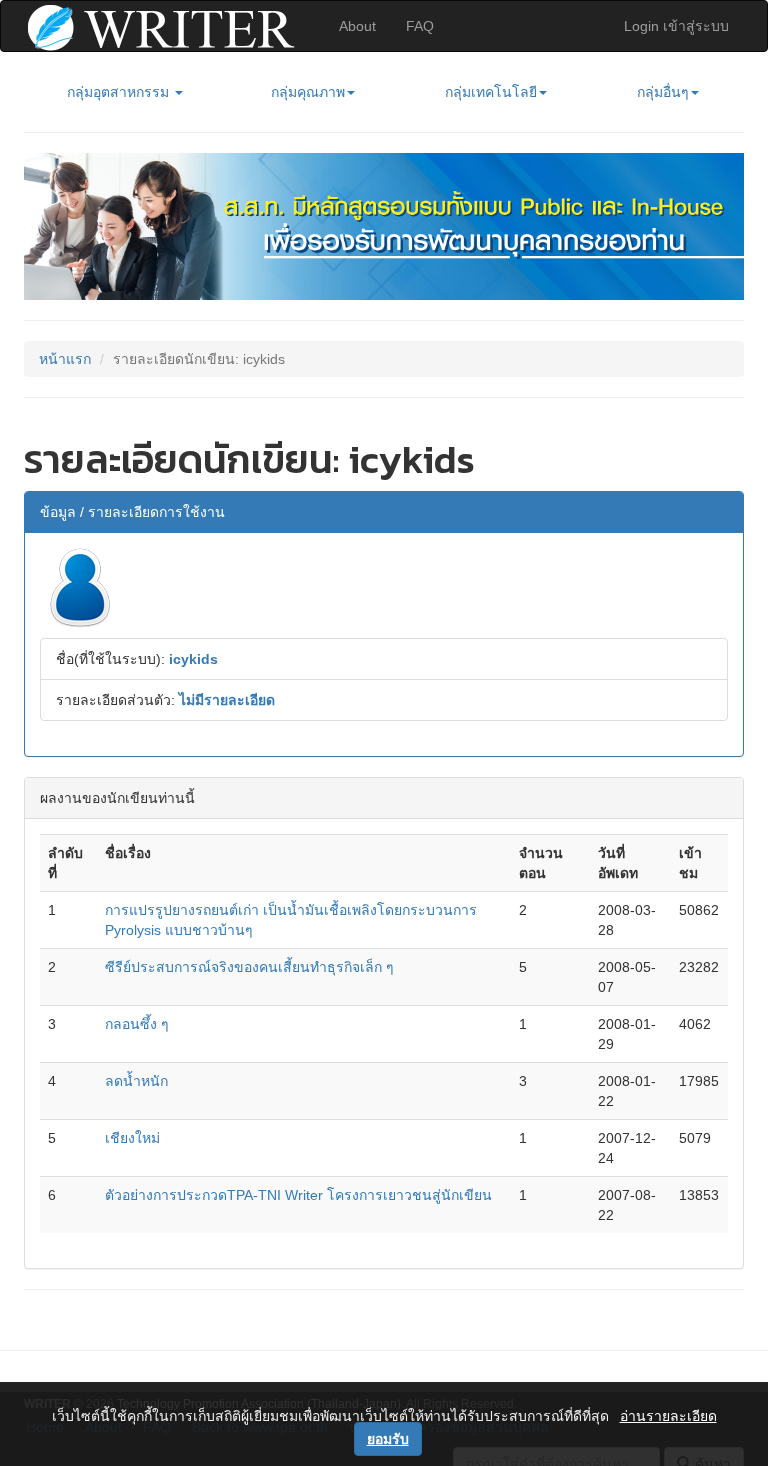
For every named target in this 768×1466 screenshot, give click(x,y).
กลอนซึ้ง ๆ (137, 1024)
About (357, 26)
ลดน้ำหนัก (136, 1081)
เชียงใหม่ (132, 1138)
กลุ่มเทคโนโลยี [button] (491, 92)
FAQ (420, 26)
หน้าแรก (65, 359)
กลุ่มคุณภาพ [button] (308, 92)
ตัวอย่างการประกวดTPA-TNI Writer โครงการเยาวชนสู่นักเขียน (298, 1195)
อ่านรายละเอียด (668, 1416)
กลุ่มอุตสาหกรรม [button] (120, 92)
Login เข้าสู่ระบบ (676, 26)
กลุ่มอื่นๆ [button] (663, 92)
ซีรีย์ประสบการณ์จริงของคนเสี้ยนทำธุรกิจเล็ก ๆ (249, 967)
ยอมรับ (388, 1439)
